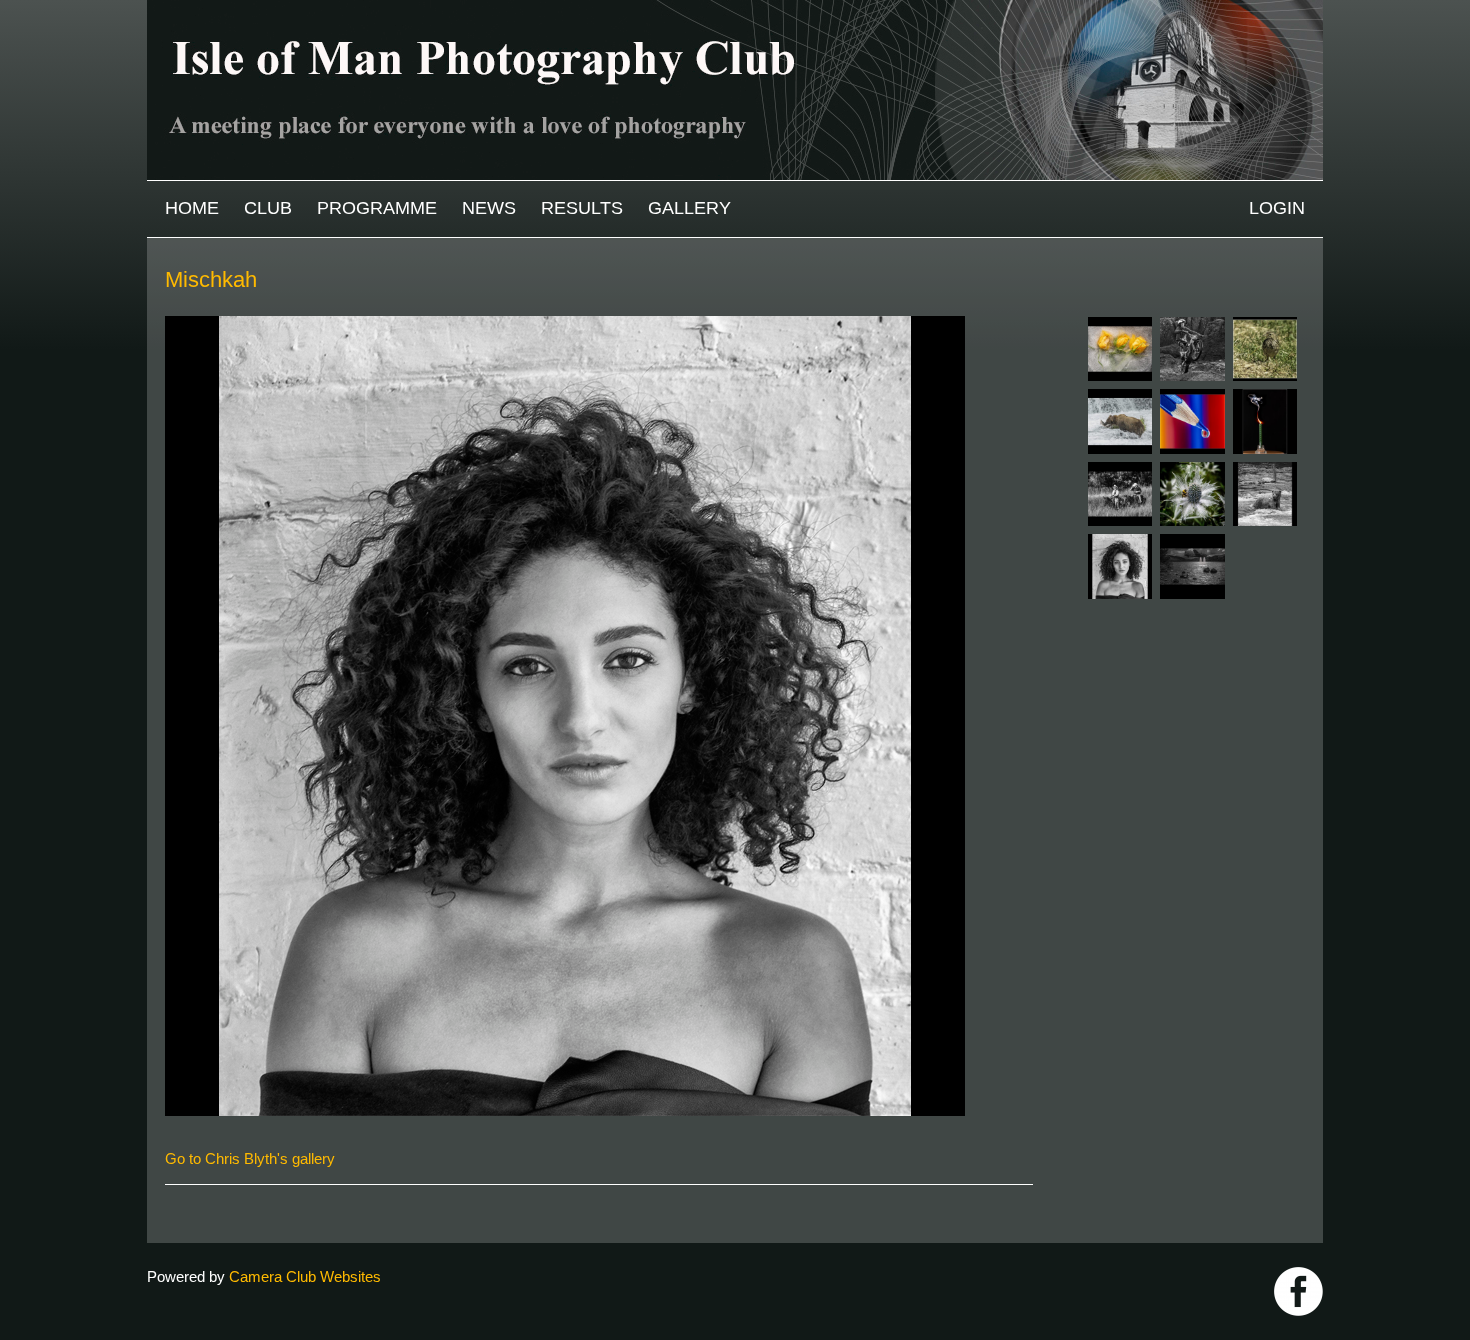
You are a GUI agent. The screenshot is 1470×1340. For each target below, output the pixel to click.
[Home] (735, 9)
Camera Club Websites (305, 1276)
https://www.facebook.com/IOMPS (1298, 1291)
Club (268, 208)
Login (1277, 208)
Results (582, 208)
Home (192, 208)
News (489, 208)
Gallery (689, 208)
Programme (377, 208)
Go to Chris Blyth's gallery (250, 1158)
